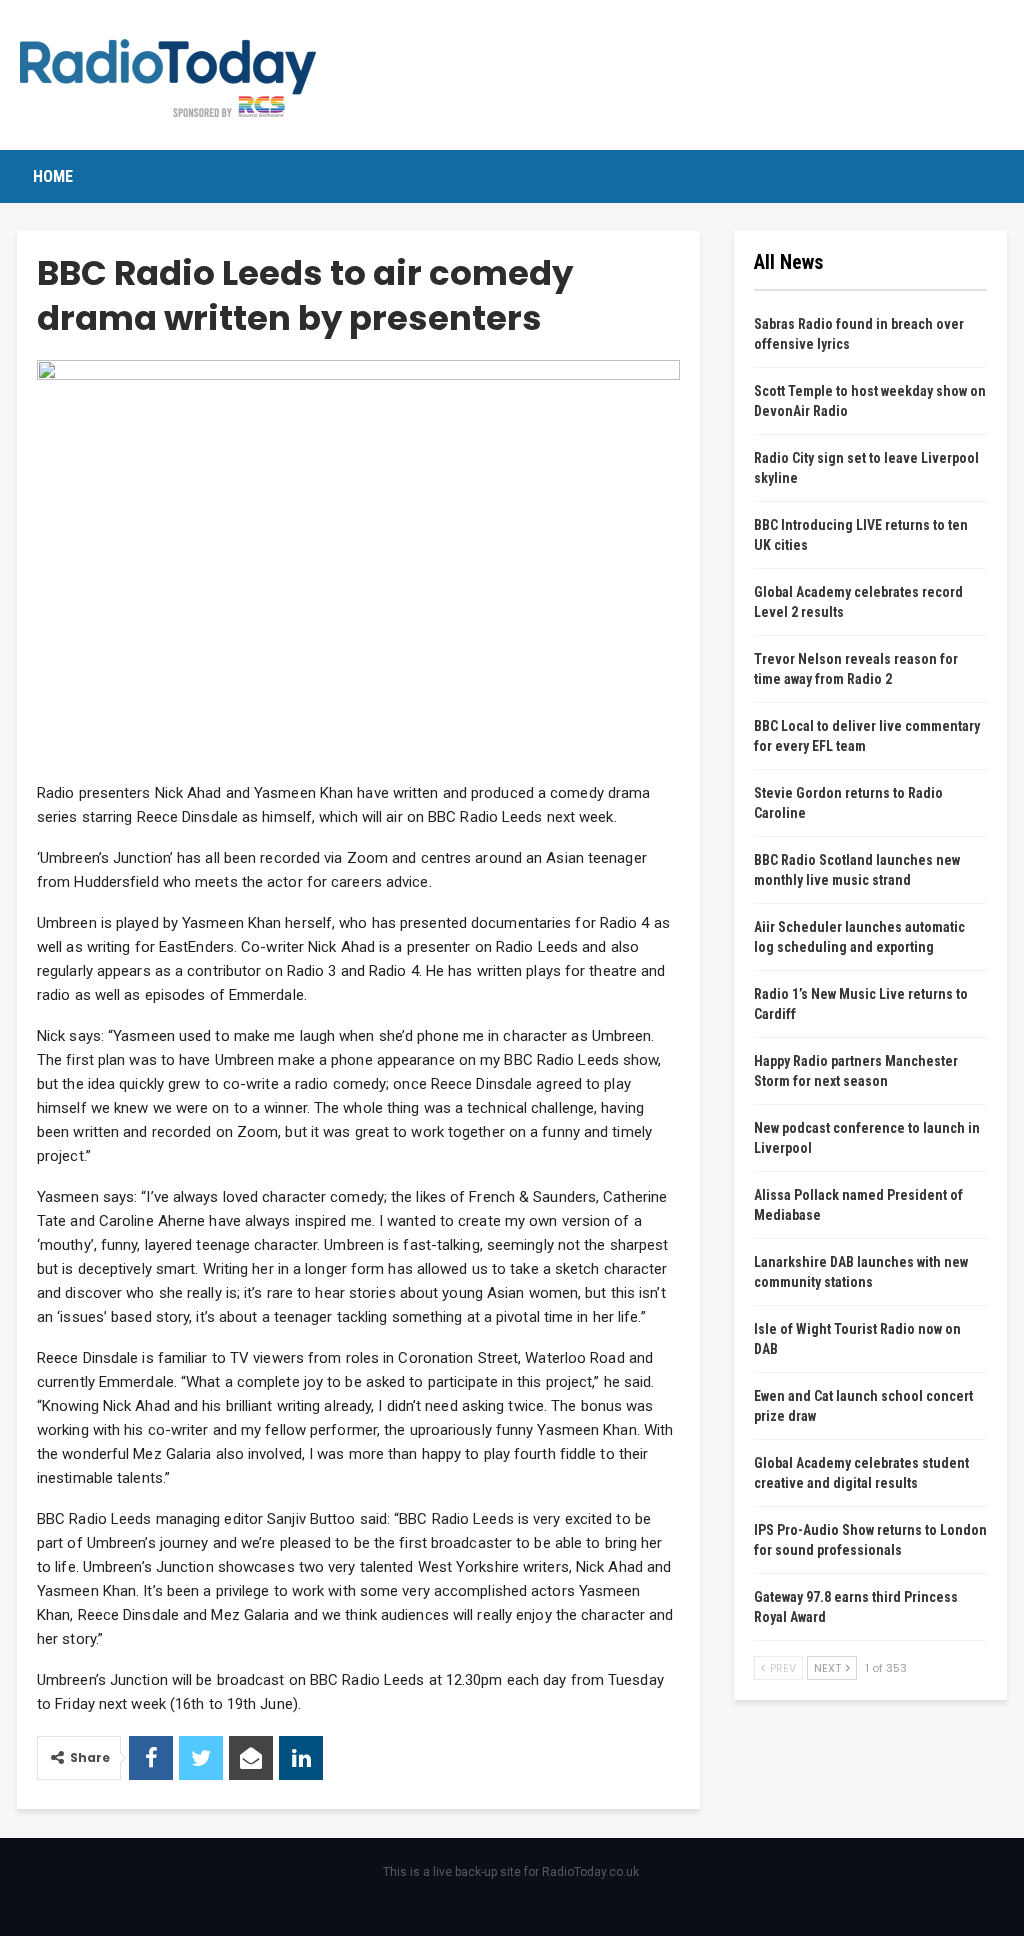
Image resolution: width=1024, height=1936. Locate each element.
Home (53, 176)
